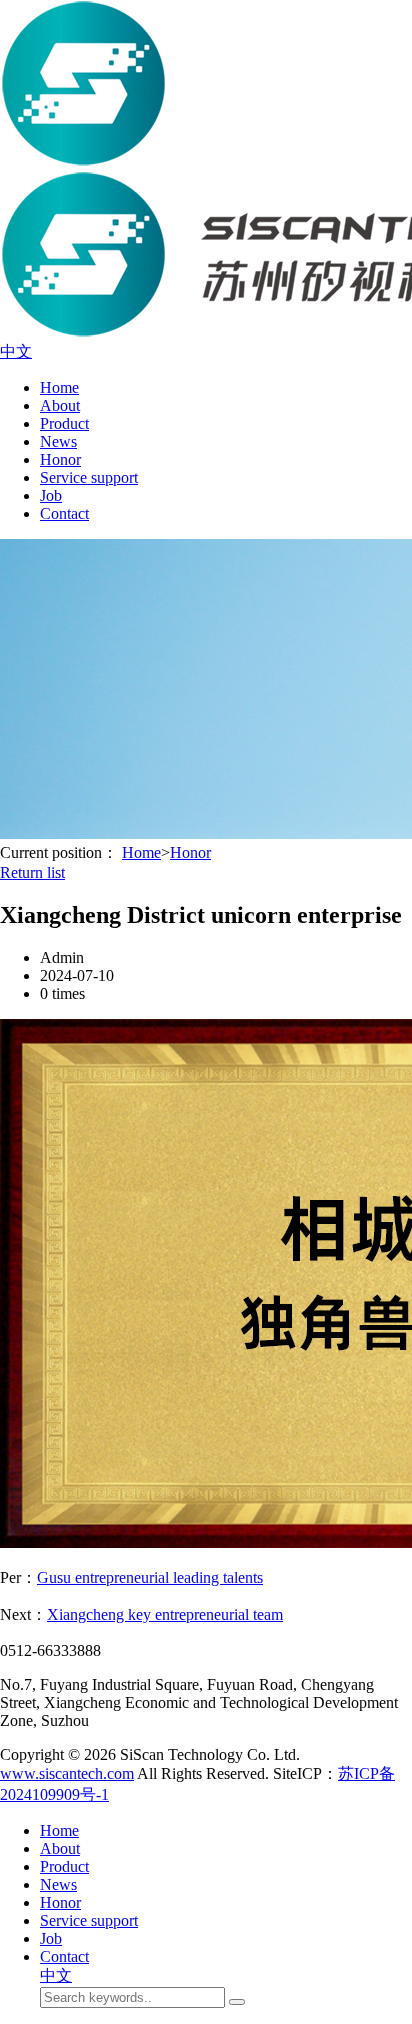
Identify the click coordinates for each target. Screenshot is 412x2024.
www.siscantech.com (67, 1773)
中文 (16, 351)
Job (51, 495)
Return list (32, 872)
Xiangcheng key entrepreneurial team (165, 1614)
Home (59, 387)
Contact (64, 513)
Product (64, 423)
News (58, 441)
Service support (89, 477)
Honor (60, 459)
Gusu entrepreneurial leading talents (150, 1577)
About (60, 405)
